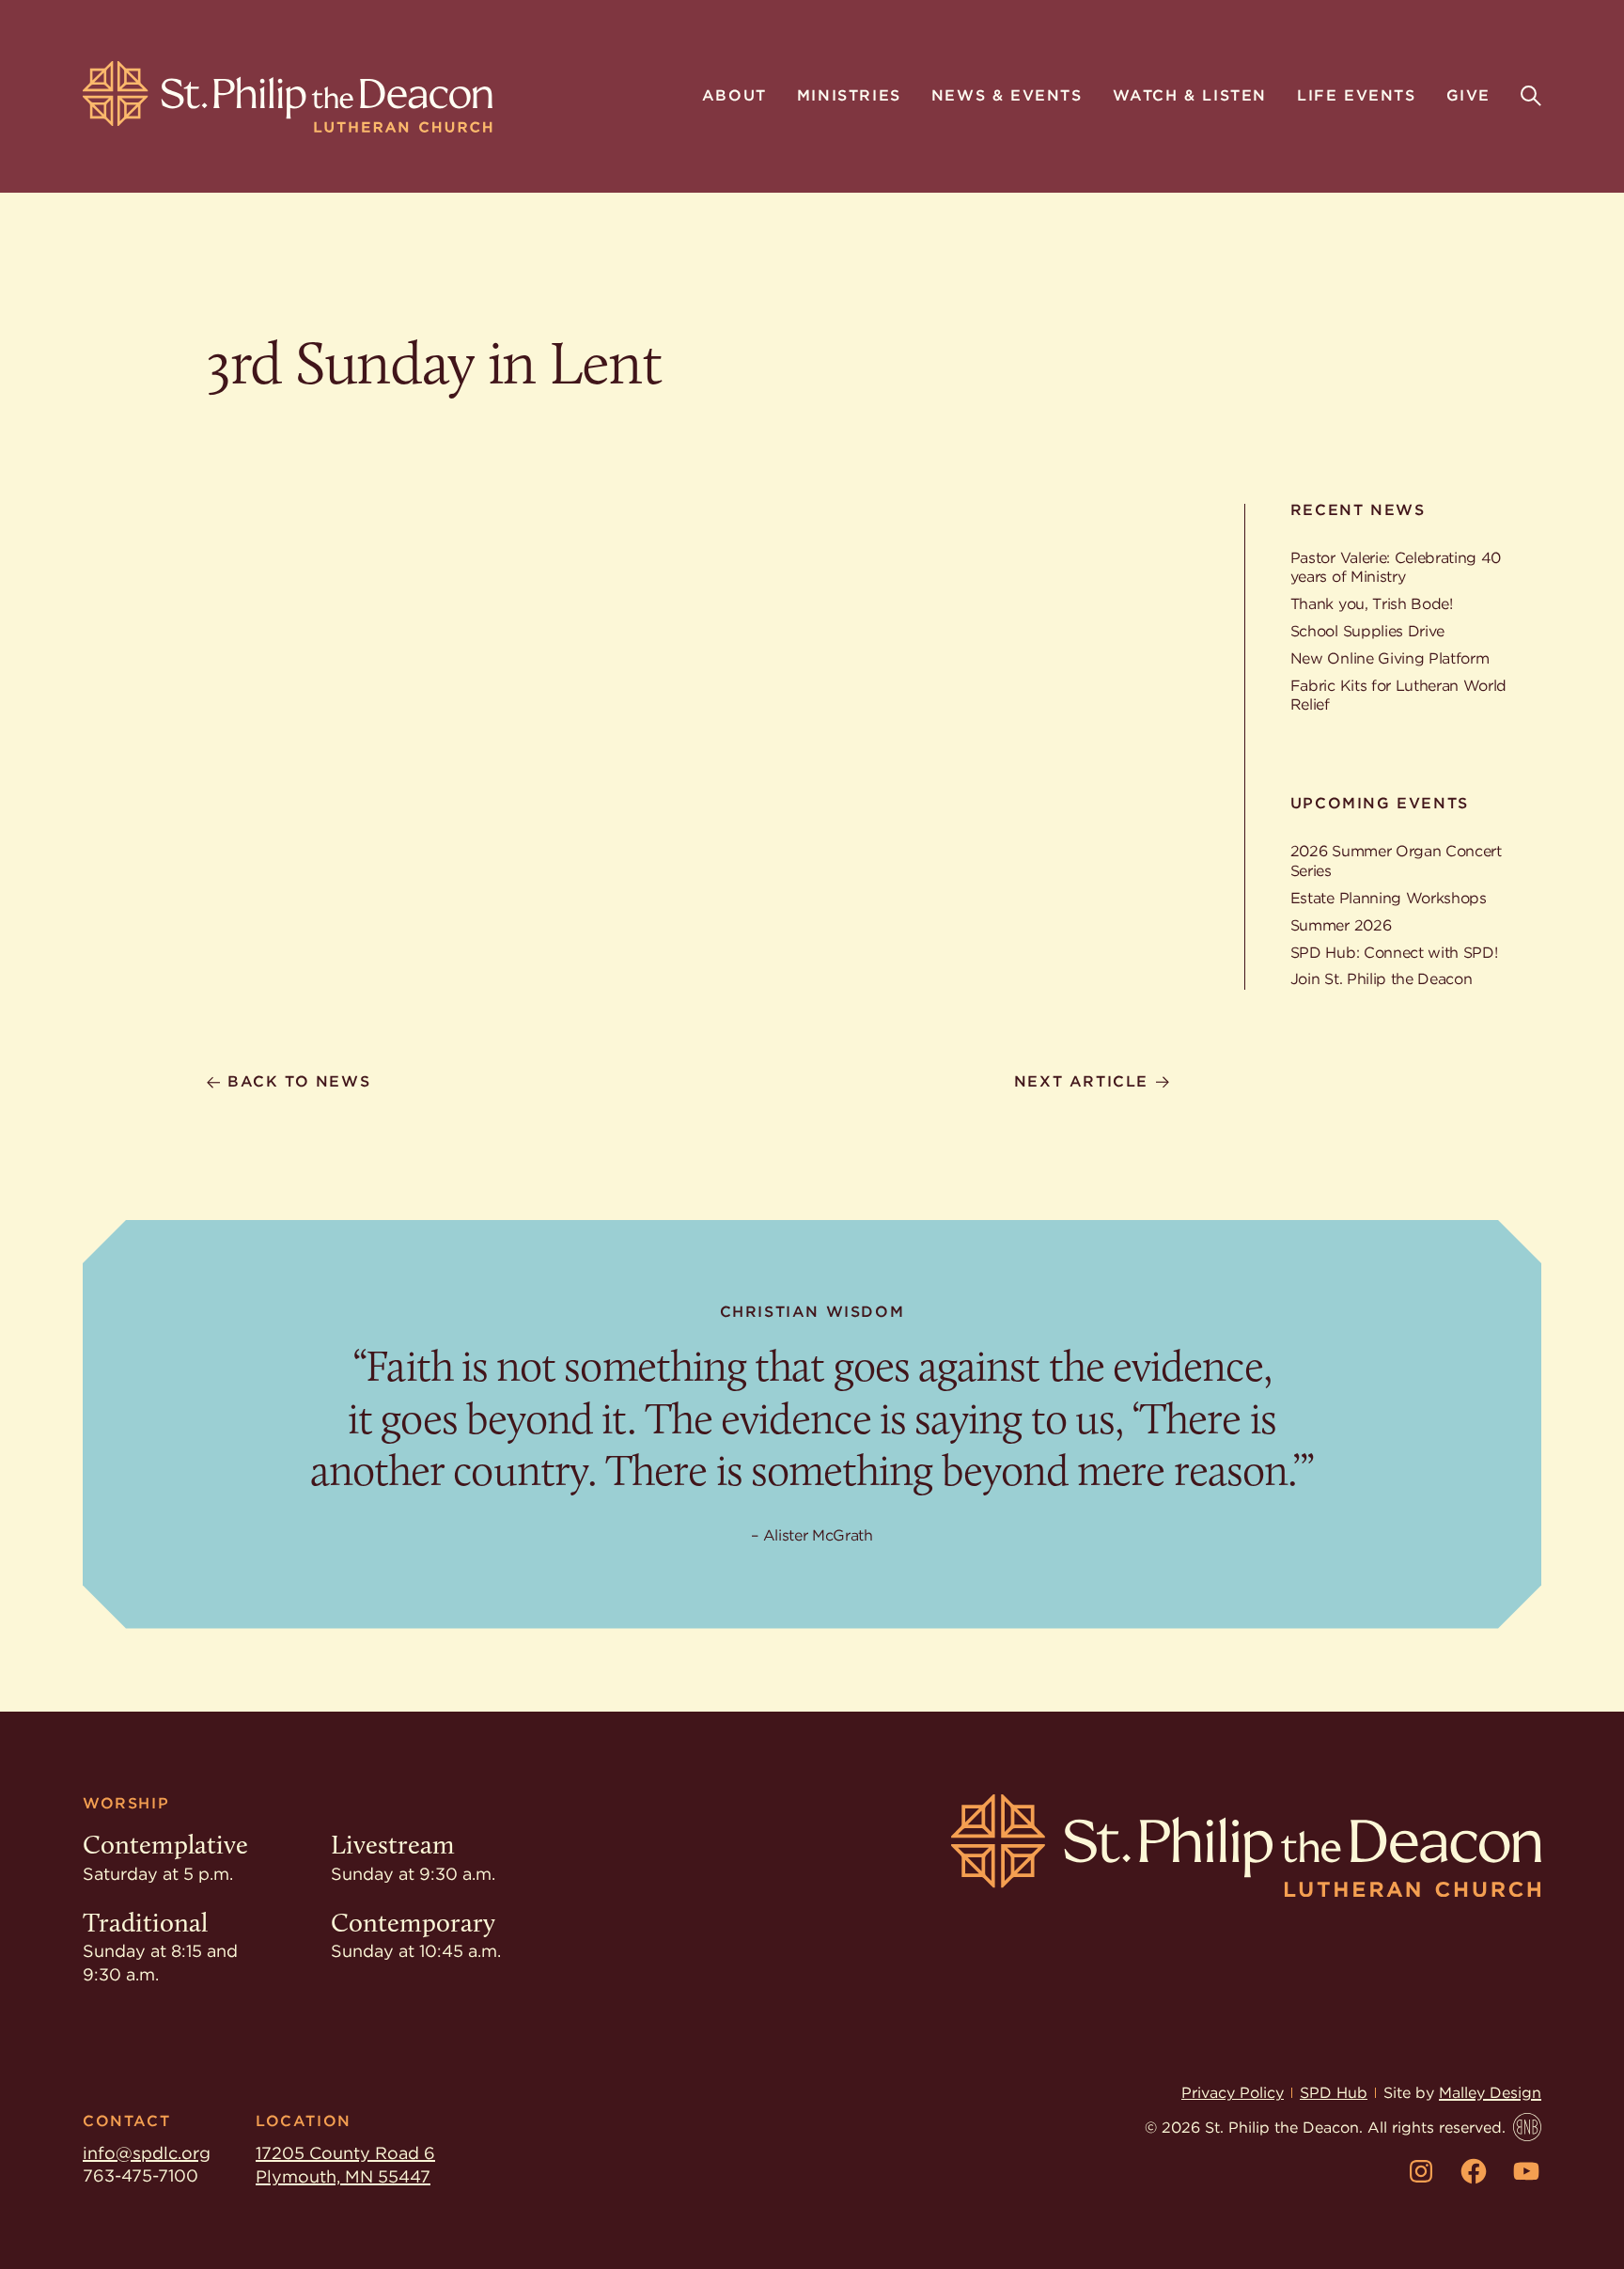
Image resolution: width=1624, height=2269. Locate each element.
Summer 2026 (1341, 925)
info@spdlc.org (147, 2153)
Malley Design (1490, 2093)
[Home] (288, 97)
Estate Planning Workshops (1389, 898)
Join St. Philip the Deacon (1382, 979)
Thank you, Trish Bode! (1372, 604)
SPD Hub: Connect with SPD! (1394, 953)
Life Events (1357, 97)
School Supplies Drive (1367, 631)
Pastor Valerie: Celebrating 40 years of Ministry (1396, 568)
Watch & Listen (1190, 97)
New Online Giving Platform (1390, 658)
